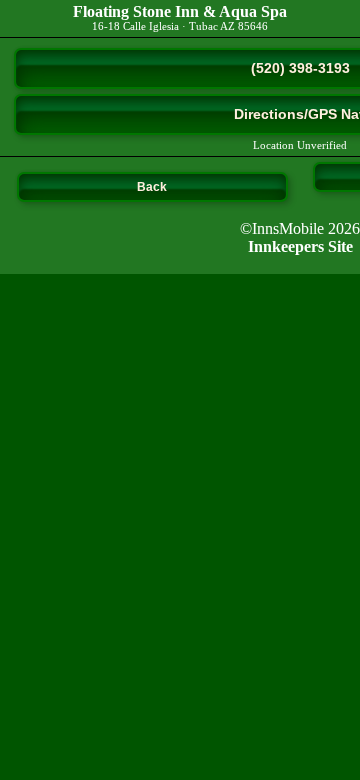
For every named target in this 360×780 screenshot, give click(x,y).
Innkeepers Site (300, 246)
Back (152, 187)
